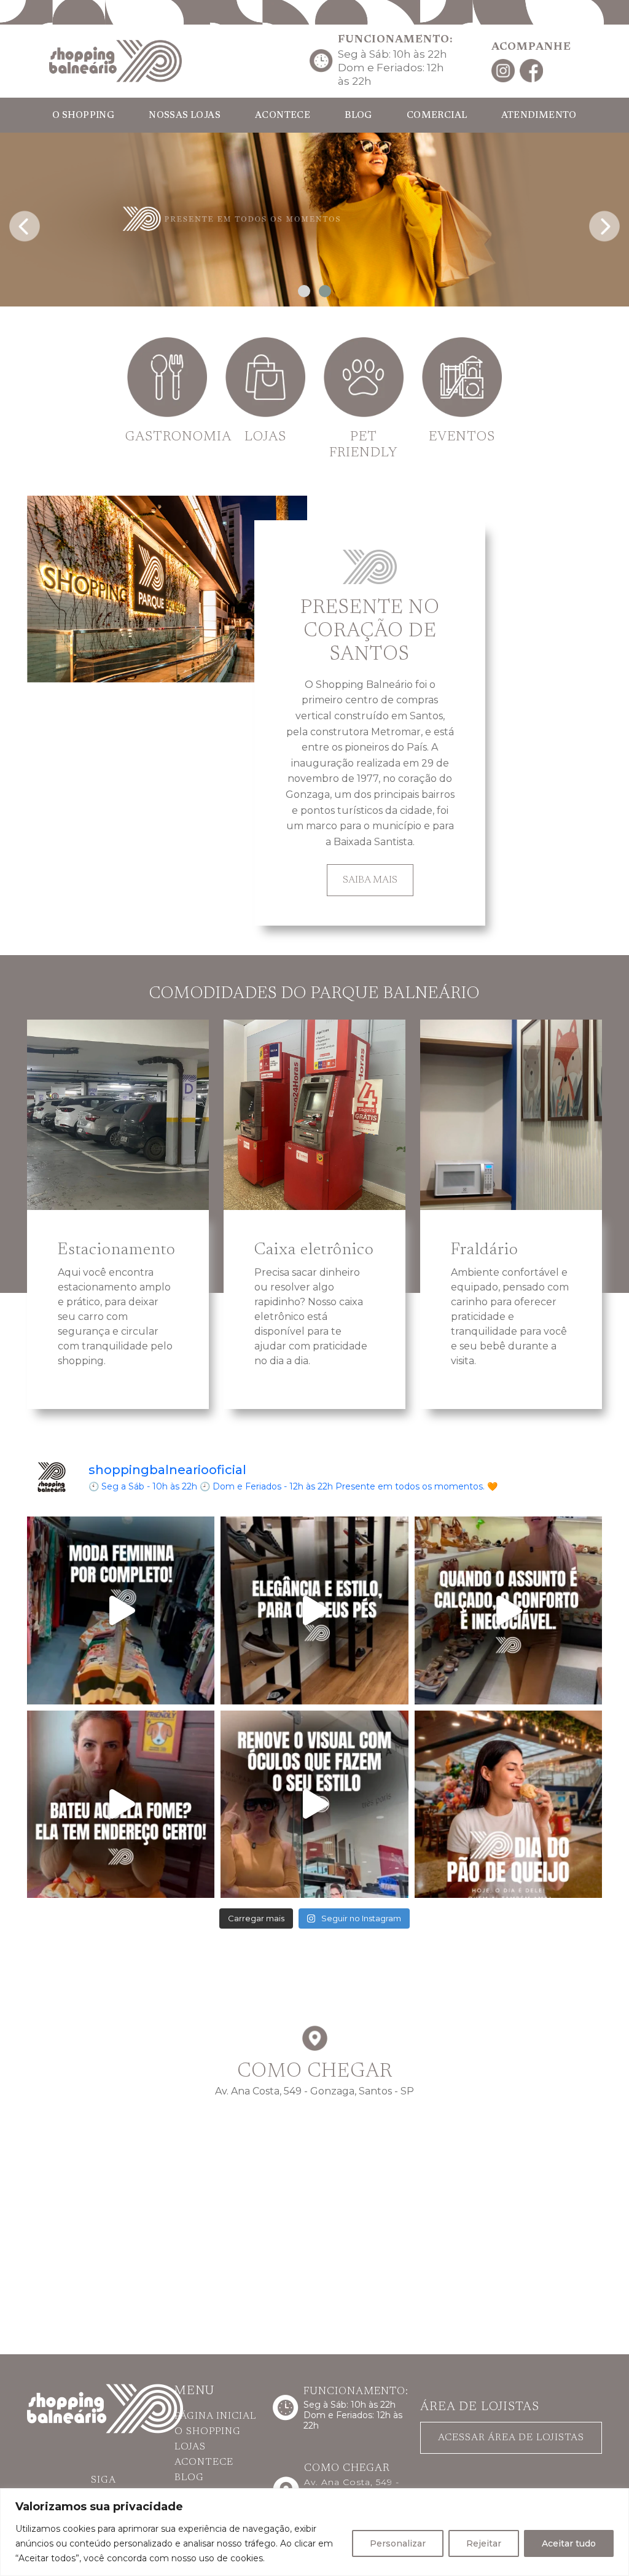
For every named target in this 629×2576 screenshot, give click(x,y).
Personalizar (398, 2543)
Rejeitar (484, 2543)
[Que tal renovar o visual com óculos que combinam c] (314, 1804)
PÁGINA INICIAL (215, 2416)
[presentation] (25, 223)
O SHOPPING (83, 116)
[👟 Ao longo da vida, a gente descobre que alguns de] (508, 1610)
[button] (304, 291)
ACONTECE (283, 116)
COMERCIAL (437, 116)
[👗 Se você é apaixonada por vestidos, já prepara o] (121, 1610)
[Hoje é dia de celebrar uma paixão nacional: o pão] (508, 1804)
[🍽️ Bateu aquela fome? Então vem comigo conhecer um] (121, 1804)
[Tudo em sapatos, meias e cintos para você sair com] (314, 1610)
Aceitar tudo (569, 2543)
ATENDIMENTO (539, 116)
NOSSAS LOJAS (185, 116)
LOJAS (190, 2447)
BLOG (358, 116)
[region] (314, 2532)
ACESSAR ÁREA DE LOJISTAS (511, 2438)
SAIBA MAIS (370, 880)
